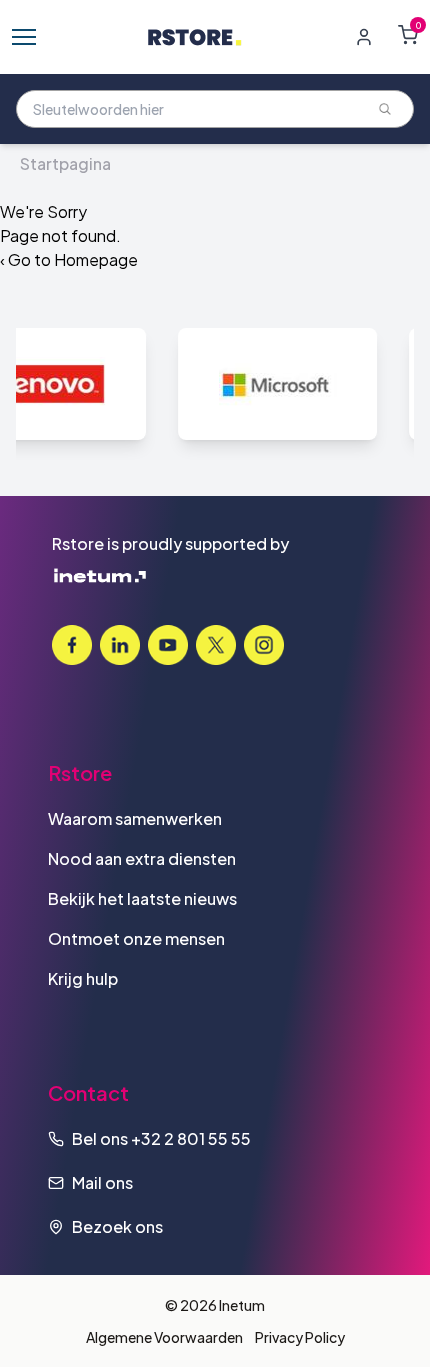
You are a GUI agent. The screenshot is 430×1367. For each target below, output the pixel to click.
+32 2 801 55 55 (191, 1138)
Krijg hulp (83, 978)
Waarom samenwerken (135, 818)
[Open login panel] (364, 37)
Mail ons (102, 1182)
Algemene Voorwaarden (164, 1337)
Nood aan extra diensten (142, 858)
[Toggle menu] (24, 37)
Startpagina (65, 163)
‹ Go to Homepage (69, 259)
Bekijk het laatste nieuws (142, 898)
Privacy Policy (300, 1337)
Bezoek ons (117, 1226)
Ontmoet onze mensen (136, 938)
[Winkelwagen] (408, 35)
